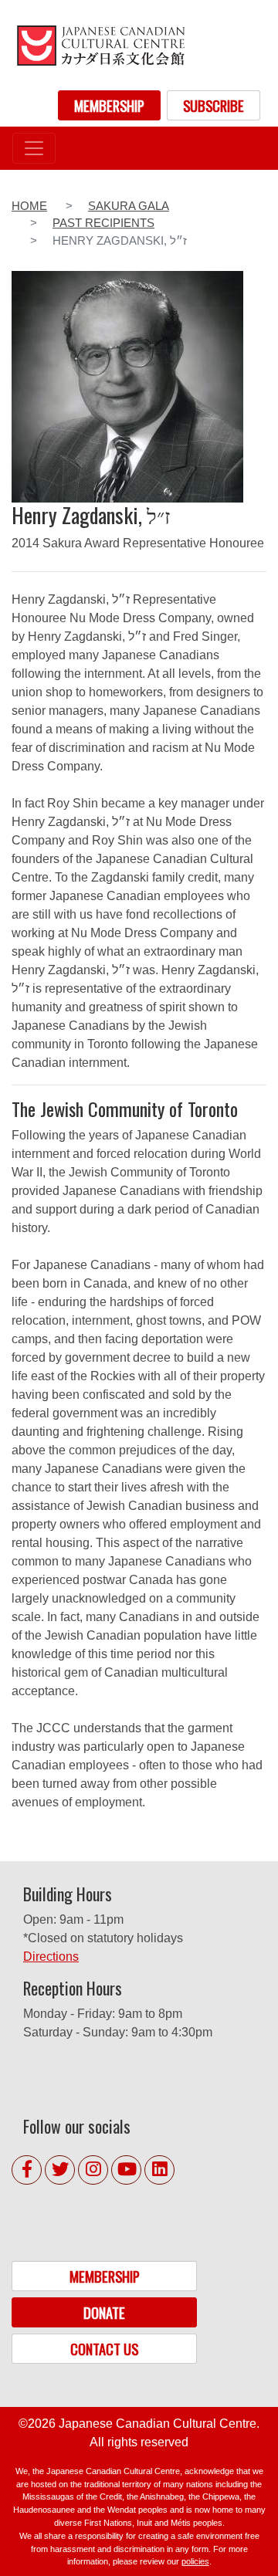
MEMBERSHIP (109, 105)
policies (195, 2561)
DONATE (104, 2312)
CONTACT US (104, 2349)
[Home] (100, 45)
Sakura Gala (129, 206)
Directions (51, 1957)
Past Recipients (103, 223)
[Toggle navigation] (34, 148)
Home (29, 206)
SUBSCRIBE (214, 105)
